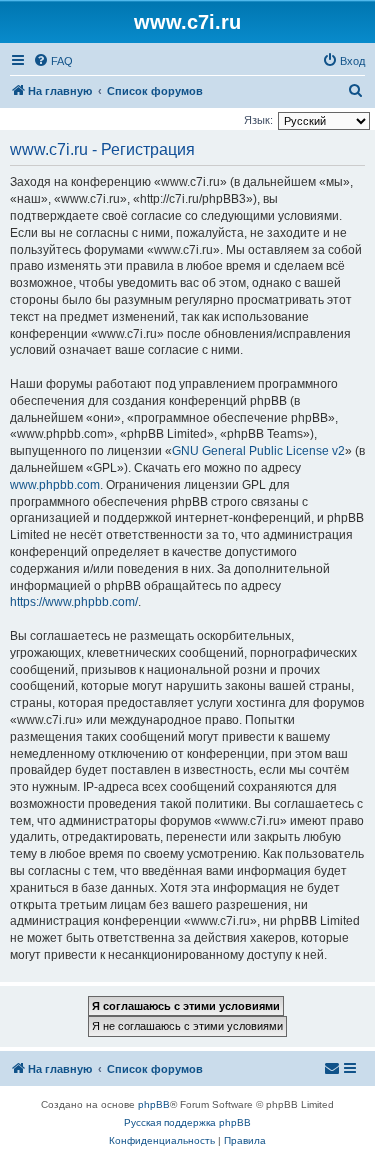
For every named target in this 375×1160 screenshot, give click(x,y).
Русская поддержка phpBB (187, 1122)
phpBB (154, 1104)
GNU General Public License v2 (258, 451)
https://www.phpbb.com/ (74, 602)
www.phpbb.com (55, 485)
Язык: (258, 120)
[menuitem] (53, 61)
